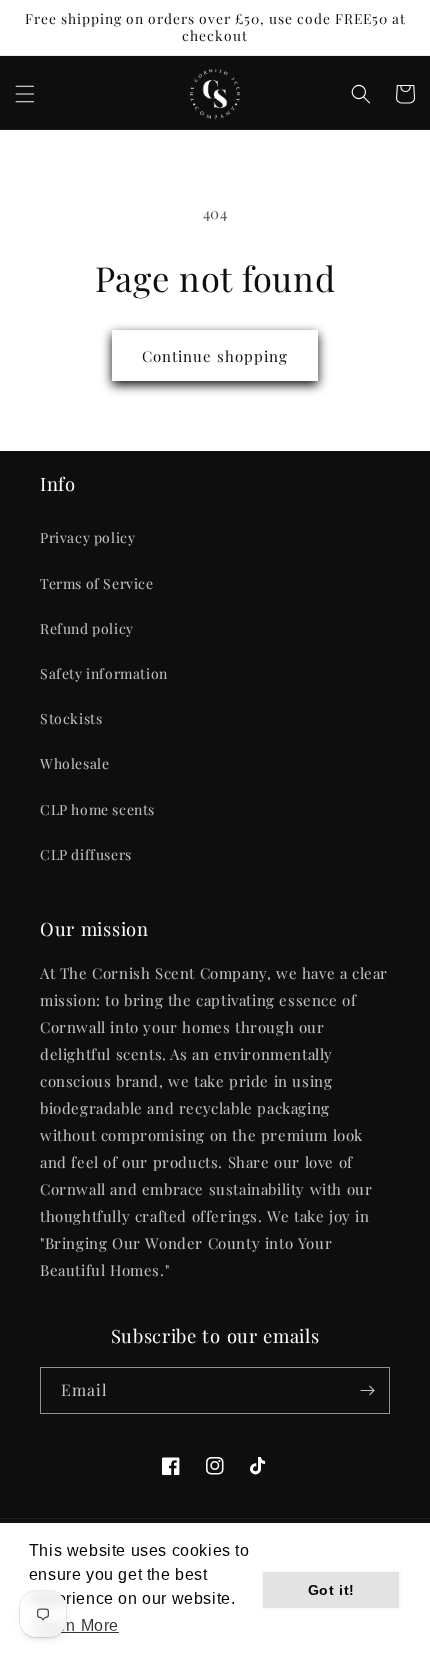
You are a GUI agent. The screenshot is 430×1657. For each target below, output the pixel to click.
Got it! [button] (331, 1590)
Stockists (71, 718)
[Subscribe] (367, 1390)
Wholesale (74, 763)
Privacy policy (87, 537)
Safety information (104, 673)
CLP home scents (97, 809)
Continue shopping (215, 356)
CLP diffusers (86, 854)
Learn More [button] (75, 1625)
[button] (25, 94)
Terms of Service (97, 583)
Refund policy (87, 628)
